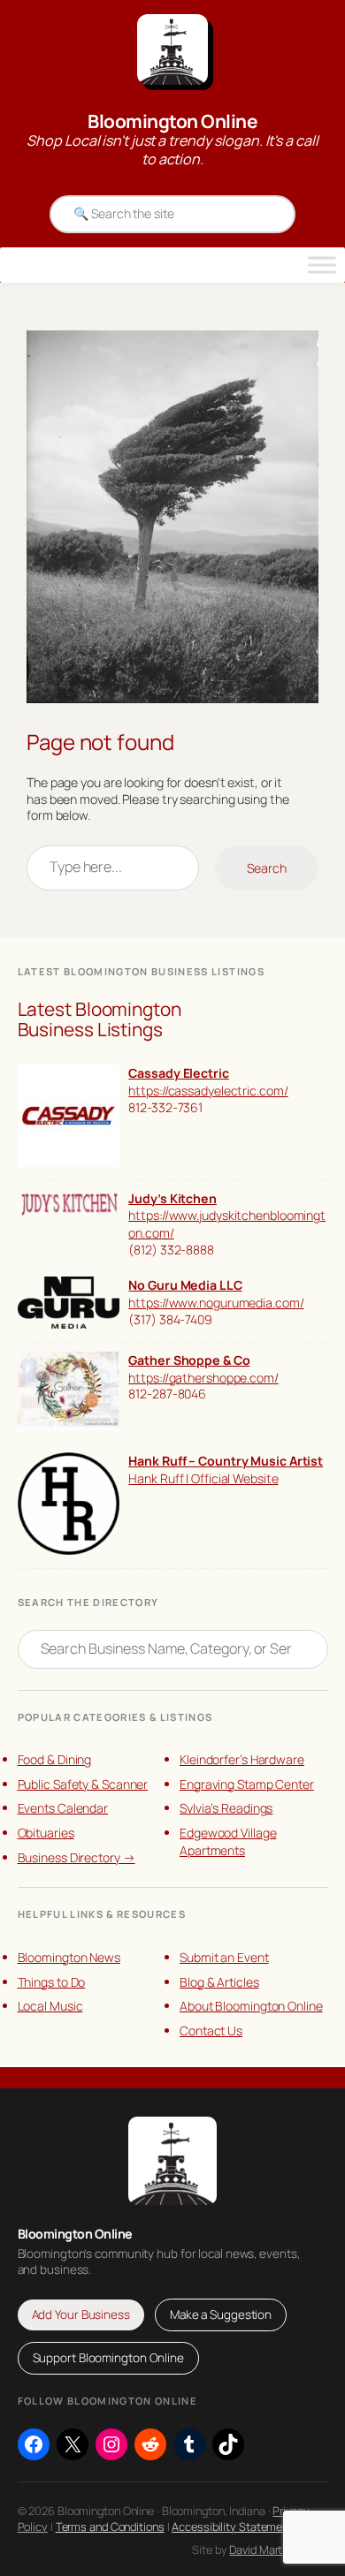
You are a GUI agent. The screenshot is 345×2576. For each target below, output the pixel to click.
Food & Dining (55, 1759)
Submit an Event (224, 1957)
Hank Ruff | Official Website (203, 1478)
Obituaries (46, 1833)
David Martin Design (278, 2549)
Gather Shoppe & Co (189, 1360)
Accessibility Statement (232, 2527)
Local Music (50, 2006)
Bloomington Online (172, 121)
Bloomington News (69, 1957)
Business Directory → (77, 1857)
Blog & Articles (219, 1982)
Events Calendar (63, 1808)
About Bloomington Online (251, 2006)
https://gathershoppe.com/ (203, 1378)
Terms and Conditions (110, 2527)
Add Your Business (81, 2315)
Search (267, 868)
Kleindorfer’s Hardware (242, 1759)
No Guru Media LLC (185, 1285)
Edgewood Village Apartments (228, 1841)
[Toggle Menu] (322, 265)
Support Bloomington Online (108, 2358)
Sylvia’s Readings (226, 1808)
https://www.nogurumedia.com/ (216, 1303)
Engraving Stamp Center (247, 1784)
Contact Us (211, 2030)
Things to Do (52, 1982)
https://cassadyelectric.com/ (208, 1091)
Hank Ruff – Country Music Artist (226, 1461)
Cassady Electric (178, 1073)
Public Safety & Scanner (83, 1784)
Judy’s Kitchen (172, 1198)
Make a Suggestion (221, 2315)
